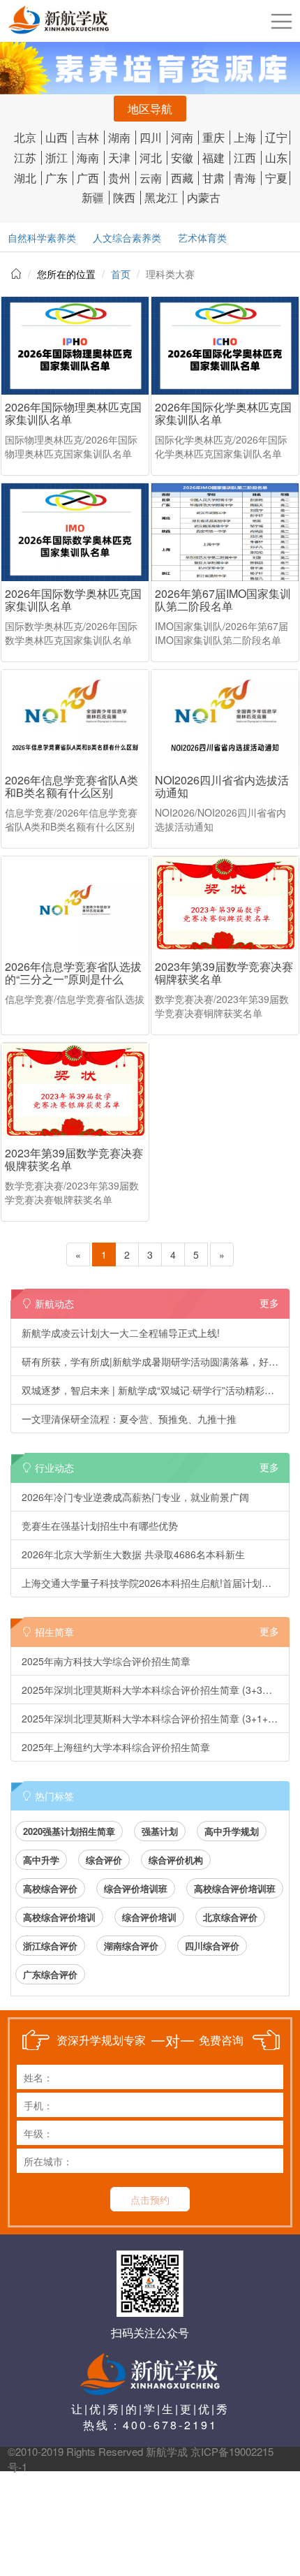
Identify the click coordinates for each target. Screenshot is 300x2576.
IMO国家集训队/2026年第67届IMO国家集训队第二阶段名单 (222, 633)
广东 (57, 178)
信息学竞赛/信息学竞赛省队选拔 (75, 999)
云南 (151, 178)
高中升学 (41, 1860)
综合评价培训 (149, 1917)
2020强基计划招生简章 (69, 1831)
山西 (57, 137)
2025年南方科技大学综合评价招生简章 (106, 1661)
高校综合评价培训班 (235, 1888)
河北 (151, 158)
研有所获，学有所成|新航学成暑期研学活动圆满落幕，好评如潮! (156, 1361)
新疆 (93, 197)
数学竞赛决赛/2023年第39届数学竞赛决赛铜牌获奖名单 (222, 1006)
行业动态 (156, 1467)
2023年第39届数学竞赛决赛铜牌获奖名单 (224, 973)
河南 (182, 137)
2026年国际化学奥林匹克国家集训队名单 (223, 413)
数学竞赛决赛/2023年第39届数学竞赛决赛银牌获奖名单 (72, 1192)
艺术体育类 (202, 237)
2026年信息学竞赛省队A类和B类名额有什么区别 (72, 786)
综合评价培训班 (136, 1888)
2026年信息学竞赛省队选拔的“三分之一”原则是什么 (73, 973)
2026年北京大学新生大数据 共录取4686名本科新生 (133, 1554)
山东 (276, 158)
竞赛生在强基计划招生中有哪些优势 (100, 1525)
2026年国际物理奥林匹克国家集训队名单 (73, 413)
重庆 (213, 137)
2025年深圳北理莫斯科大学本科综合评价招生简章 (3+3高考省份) (156, 1690)
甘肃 (213, 178)
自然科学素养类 (42, 237)
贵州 (119, 178)
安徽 (182, 158)
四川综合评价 (212, 1946)
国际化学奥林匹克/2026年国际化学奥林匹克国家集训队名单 (221, 446)
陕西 (124, 197)
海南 (88, 158)
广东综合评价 (50, 1974)
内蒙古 (204, 197)
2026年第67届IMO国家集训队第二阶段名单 (223, 600)
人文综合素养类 (127, 237)
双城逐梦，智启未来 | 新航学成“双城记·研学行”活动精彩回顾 (153, 1390)
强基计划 (160, 1831)
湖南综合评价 (131, 1946)
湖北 (25, 178)
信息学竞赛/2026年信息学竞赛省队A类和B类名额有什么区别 (71, 819)
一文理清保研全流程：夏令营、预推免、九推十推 (129, 1419)
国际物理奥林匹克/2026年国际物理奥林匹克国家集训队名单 (71, 446)
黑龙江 (161, 197)
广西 (88, 178)
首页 (121, 274)
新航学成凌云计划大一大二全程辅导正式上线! (121, 1333)
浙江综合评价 (50, 1946)
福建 (213, 158)
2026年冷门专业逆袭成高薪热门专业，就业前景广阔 (135, 1497)
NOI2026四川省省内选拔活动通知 (222, 786)
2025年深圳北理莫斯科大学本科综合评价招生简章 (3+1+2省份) (156, 1718)
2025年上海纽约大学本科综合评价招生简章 (116, 1747)
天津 (119, 158)
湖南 (119, 137)
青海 (245, 178)
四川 (151, 137)
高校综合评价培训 (59, 1917)
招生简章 (156, 1631)
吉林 (88, 137)
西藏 (182, 178)
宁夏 (276, 178)
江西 (245, 158)
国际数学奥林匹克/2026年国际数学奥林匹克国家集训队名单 (71, 633)
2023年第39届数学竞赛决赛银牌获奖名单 (74, 1159)
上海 (245, 137)
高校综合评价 (50, 1888)
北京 (25, 137)
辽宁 (276, 137)
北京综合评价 (230, 1917)
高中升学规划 (232, 1831)
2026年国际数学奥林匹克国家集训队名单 (73, 600)
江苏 (25, 158)
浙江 (57, 158)
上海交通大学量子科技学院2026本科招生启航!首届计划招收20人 (156, 1583)
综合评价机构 (176, 1860)
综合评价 (104, 1860)
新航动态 (156, 1303)
